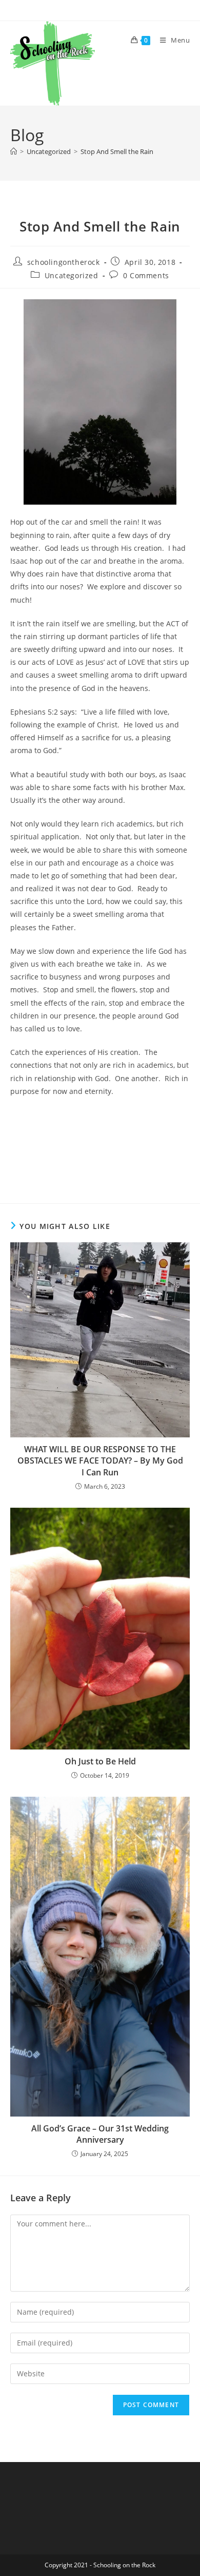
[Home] (14, 151)
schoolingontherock (64, 262)
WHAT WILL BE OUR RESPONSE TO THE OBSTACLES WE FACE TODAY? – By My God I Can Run (100, 1461)
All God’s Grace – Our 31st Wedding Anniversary (100, 2134)
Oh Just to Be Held (100, 1761)
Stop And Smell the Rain (117, 151)
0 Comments (146, 275)
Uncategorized (72, 275)
